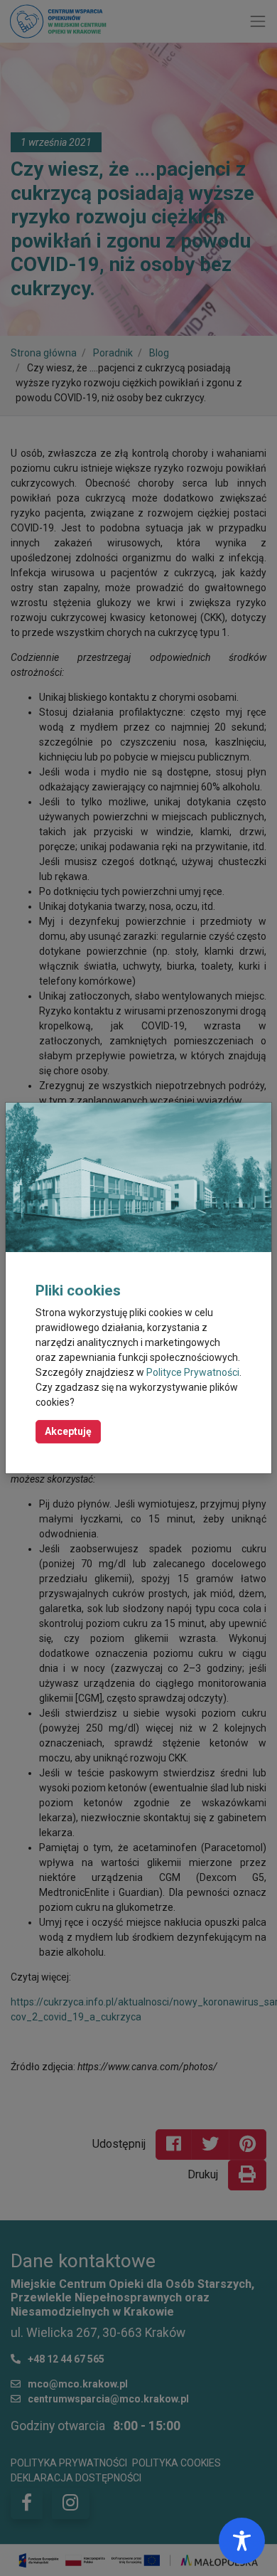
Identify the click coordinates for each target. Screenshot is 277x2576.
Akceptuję (68, 1431)
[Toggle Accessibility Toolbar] (242, 2541)
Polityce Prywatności (193, 1372)
